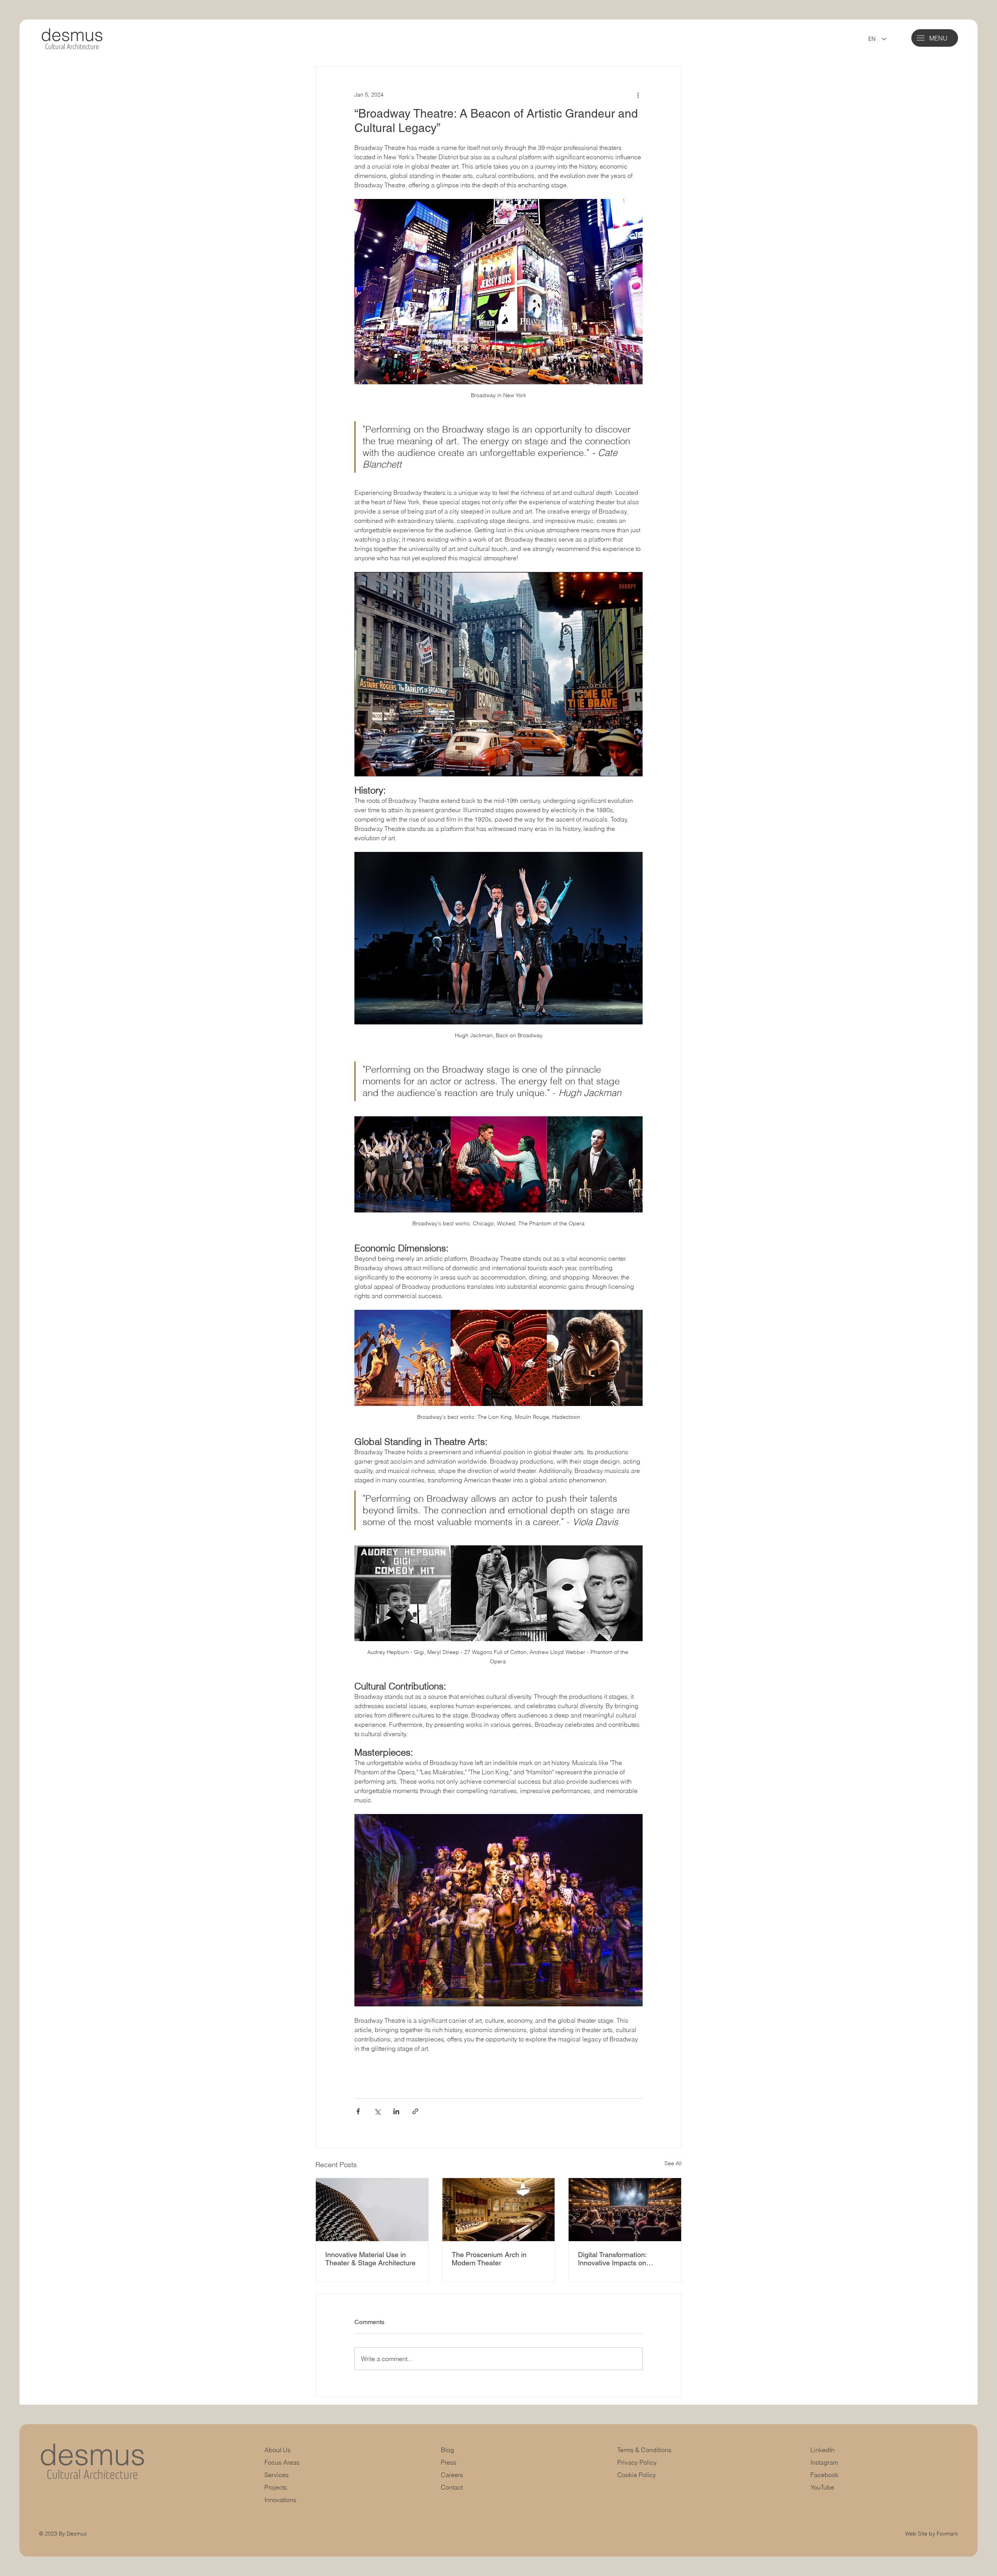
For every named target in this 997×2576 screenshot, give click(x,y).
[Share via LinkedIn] (396, 2111)
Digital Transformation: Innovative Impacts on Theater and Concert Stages (622, 2259)
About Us (277, 2450)
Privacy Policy (637, 2462)
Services (277, 2475)
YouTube (822, 2487)
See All (673, 2163)
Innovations (280, 2500)
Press (449, 2462)
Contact (452, 2487)
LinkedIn (823, 2450)
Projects (276, 2487)
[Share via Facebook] (358, 2111)
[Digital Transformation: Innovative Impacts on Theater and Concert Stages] (625, 2210)
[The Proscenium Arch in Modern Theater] (499, 2210)
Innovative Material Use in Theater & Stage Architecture (370, 2259)
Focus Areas (282, 2462)
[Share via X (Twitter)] (377, 2111)
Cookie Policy (637, 2475)
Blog (447, 2450)
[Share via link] (415, 2111)
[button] (921, 38)
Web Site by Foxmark (932, 2534)
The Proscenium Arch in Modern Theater (489, 2259)
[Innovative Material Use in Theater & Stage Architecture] (372, 2210)
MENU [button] (938, 38)
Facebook (824, 2475)
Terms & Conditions (645, 2450)
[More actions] (638, 95)
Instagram (824, 2462)
